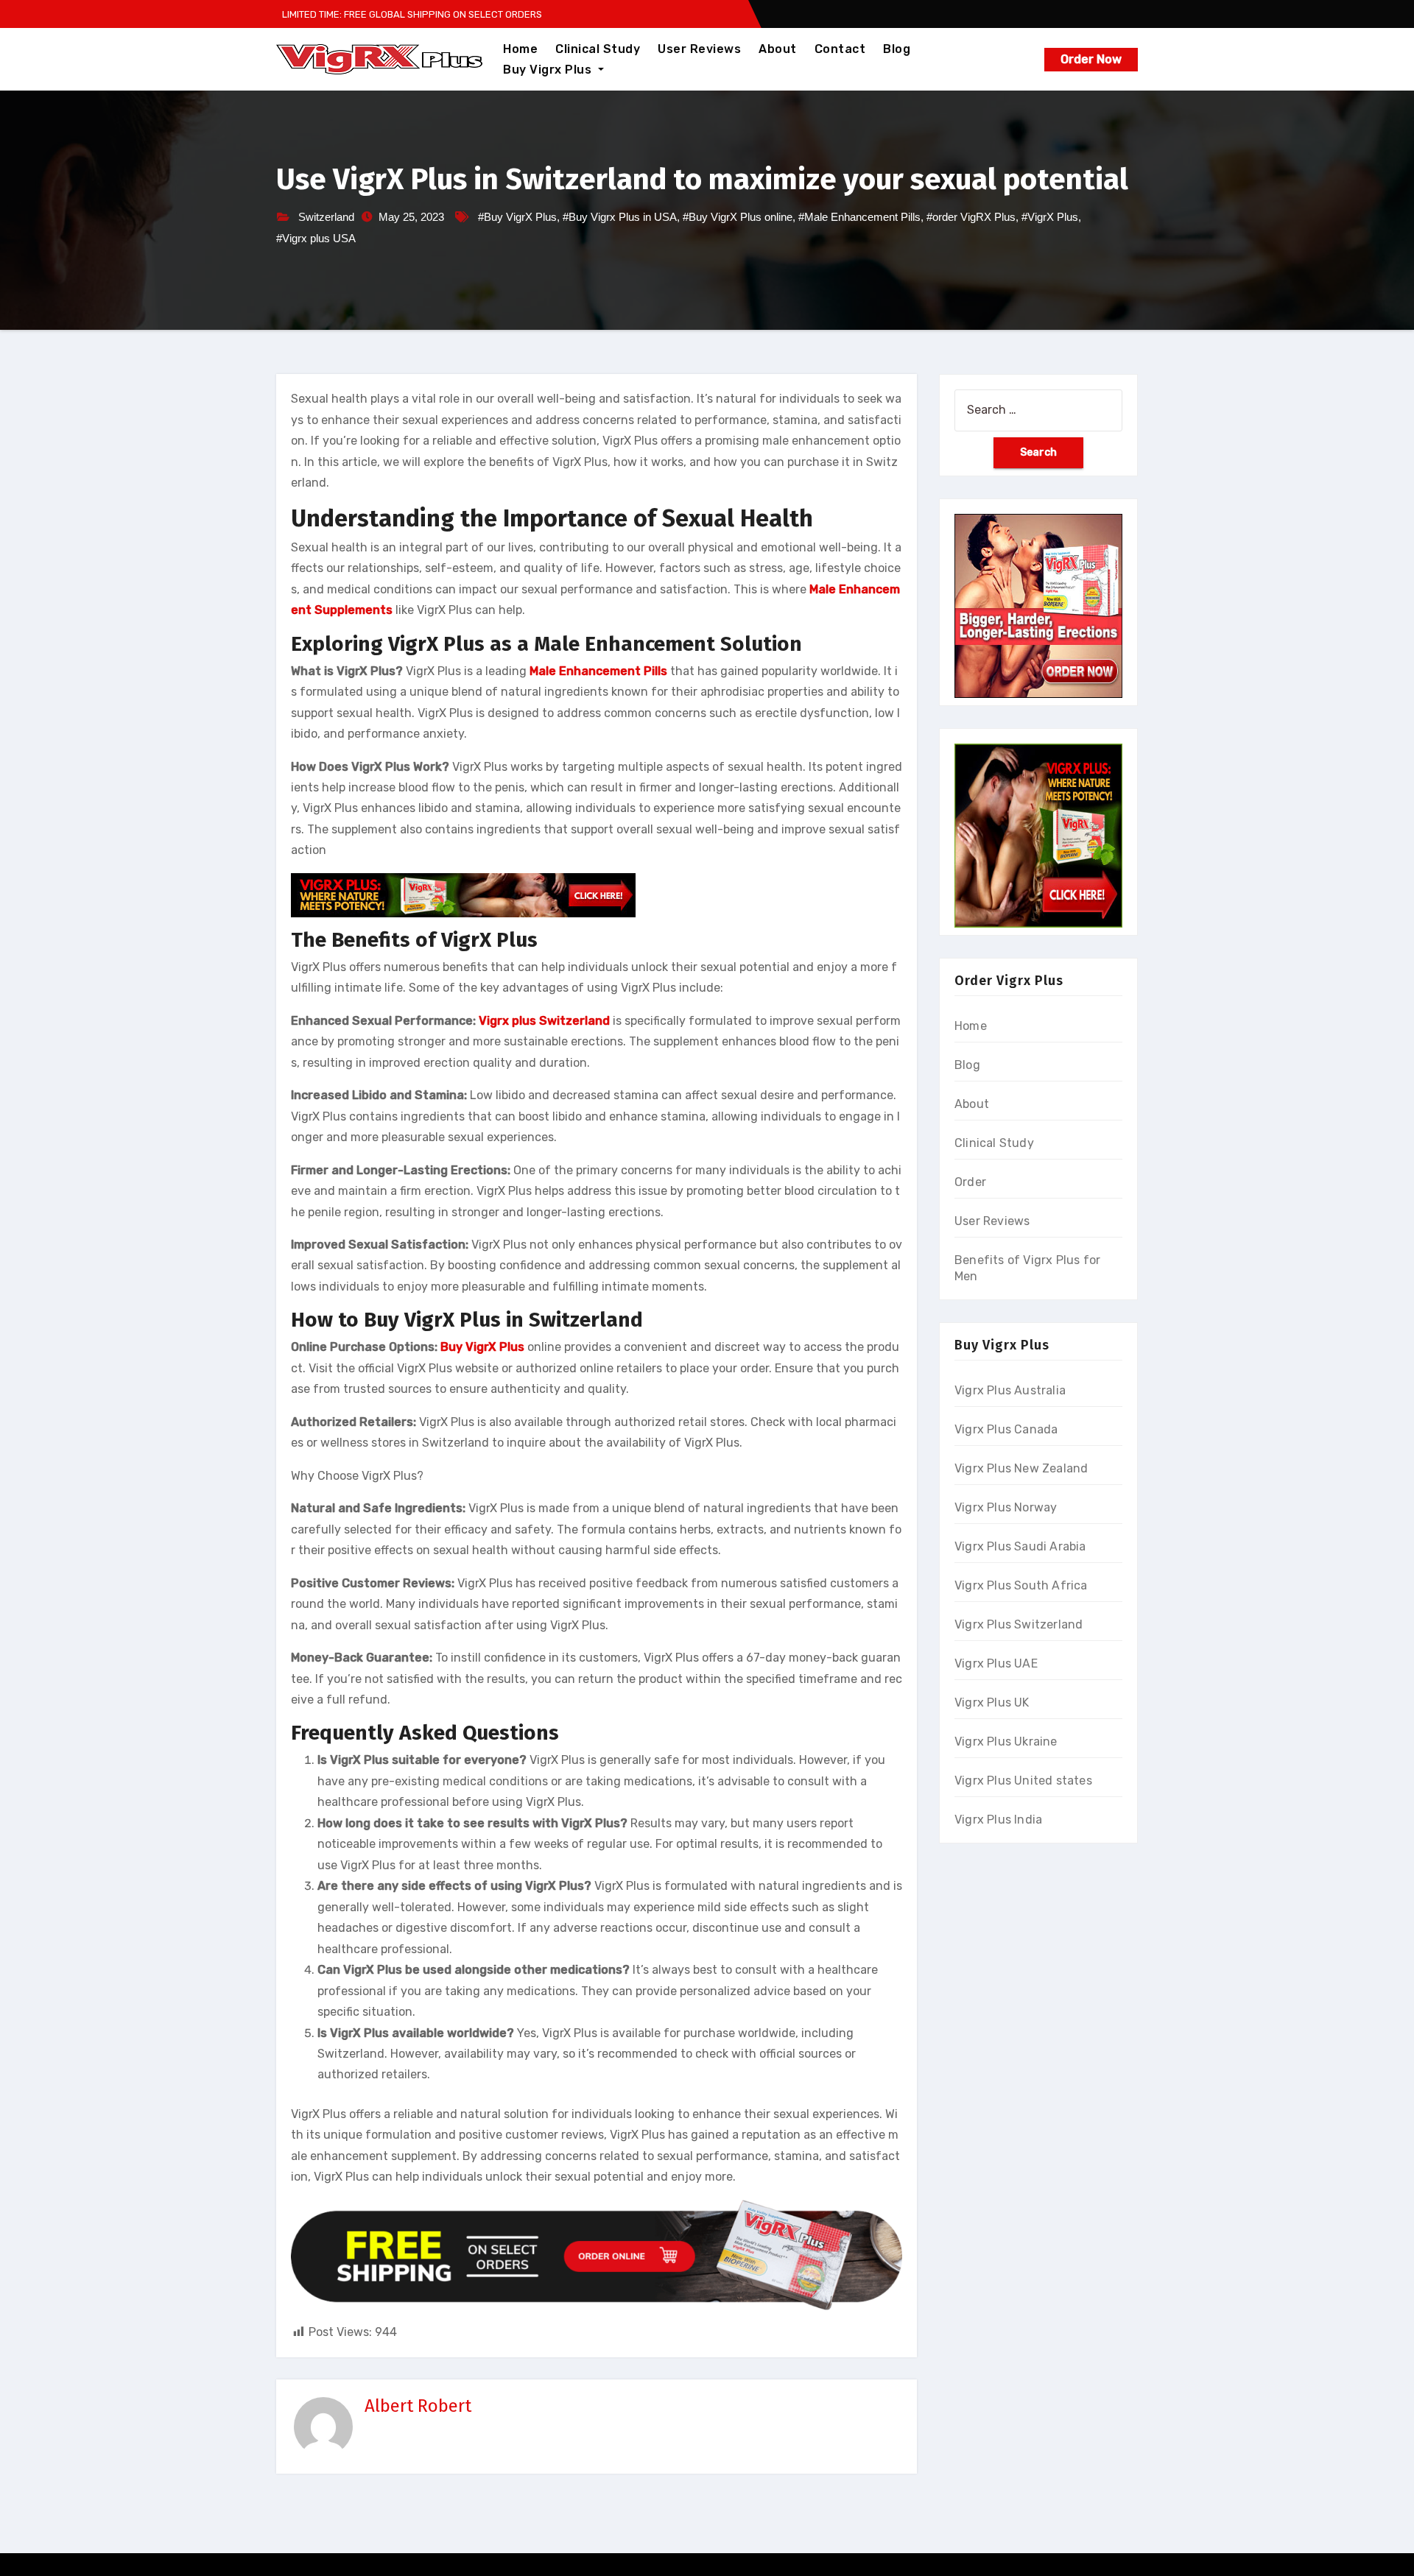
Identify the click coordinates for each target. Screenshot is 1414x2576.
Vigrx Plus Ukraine (1006, 1742)
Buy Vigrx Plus (549, 70)
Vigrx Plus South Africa (1021, 1585)
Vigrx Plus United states (1023, 1781)
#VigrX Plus (1050, 217)
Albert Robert (418, 2406)
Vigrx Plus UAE (996, 1663)
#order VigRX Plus (971, 217)
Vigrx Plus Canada (1006, 1429)
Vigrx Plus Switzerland (1019, 1624)
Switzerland (326, 217)
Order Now (1091, 59)
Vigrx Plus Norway (1006, 1507)
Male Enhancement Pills (598, 671)
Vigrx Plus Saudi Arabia (1020, 1546)
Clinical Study (598, 49)
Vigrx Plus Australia (1010, 1390)
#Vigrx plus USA (316, 238)
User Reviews (699, 49)
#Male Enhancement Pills (859, 217)
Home (520, 49)
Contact (840, 49)
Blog (897, 49)
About (778, 49)
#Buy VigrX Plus (517, 217)
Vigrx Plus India (998, 1820)
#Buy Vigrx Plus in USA (620, 217)
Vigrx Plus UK (992, 1702)
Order (970, 1182)
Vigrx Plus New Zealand (1021, 1468)
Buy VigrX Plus (482, 1347)
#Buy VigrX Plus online (738, 217)
